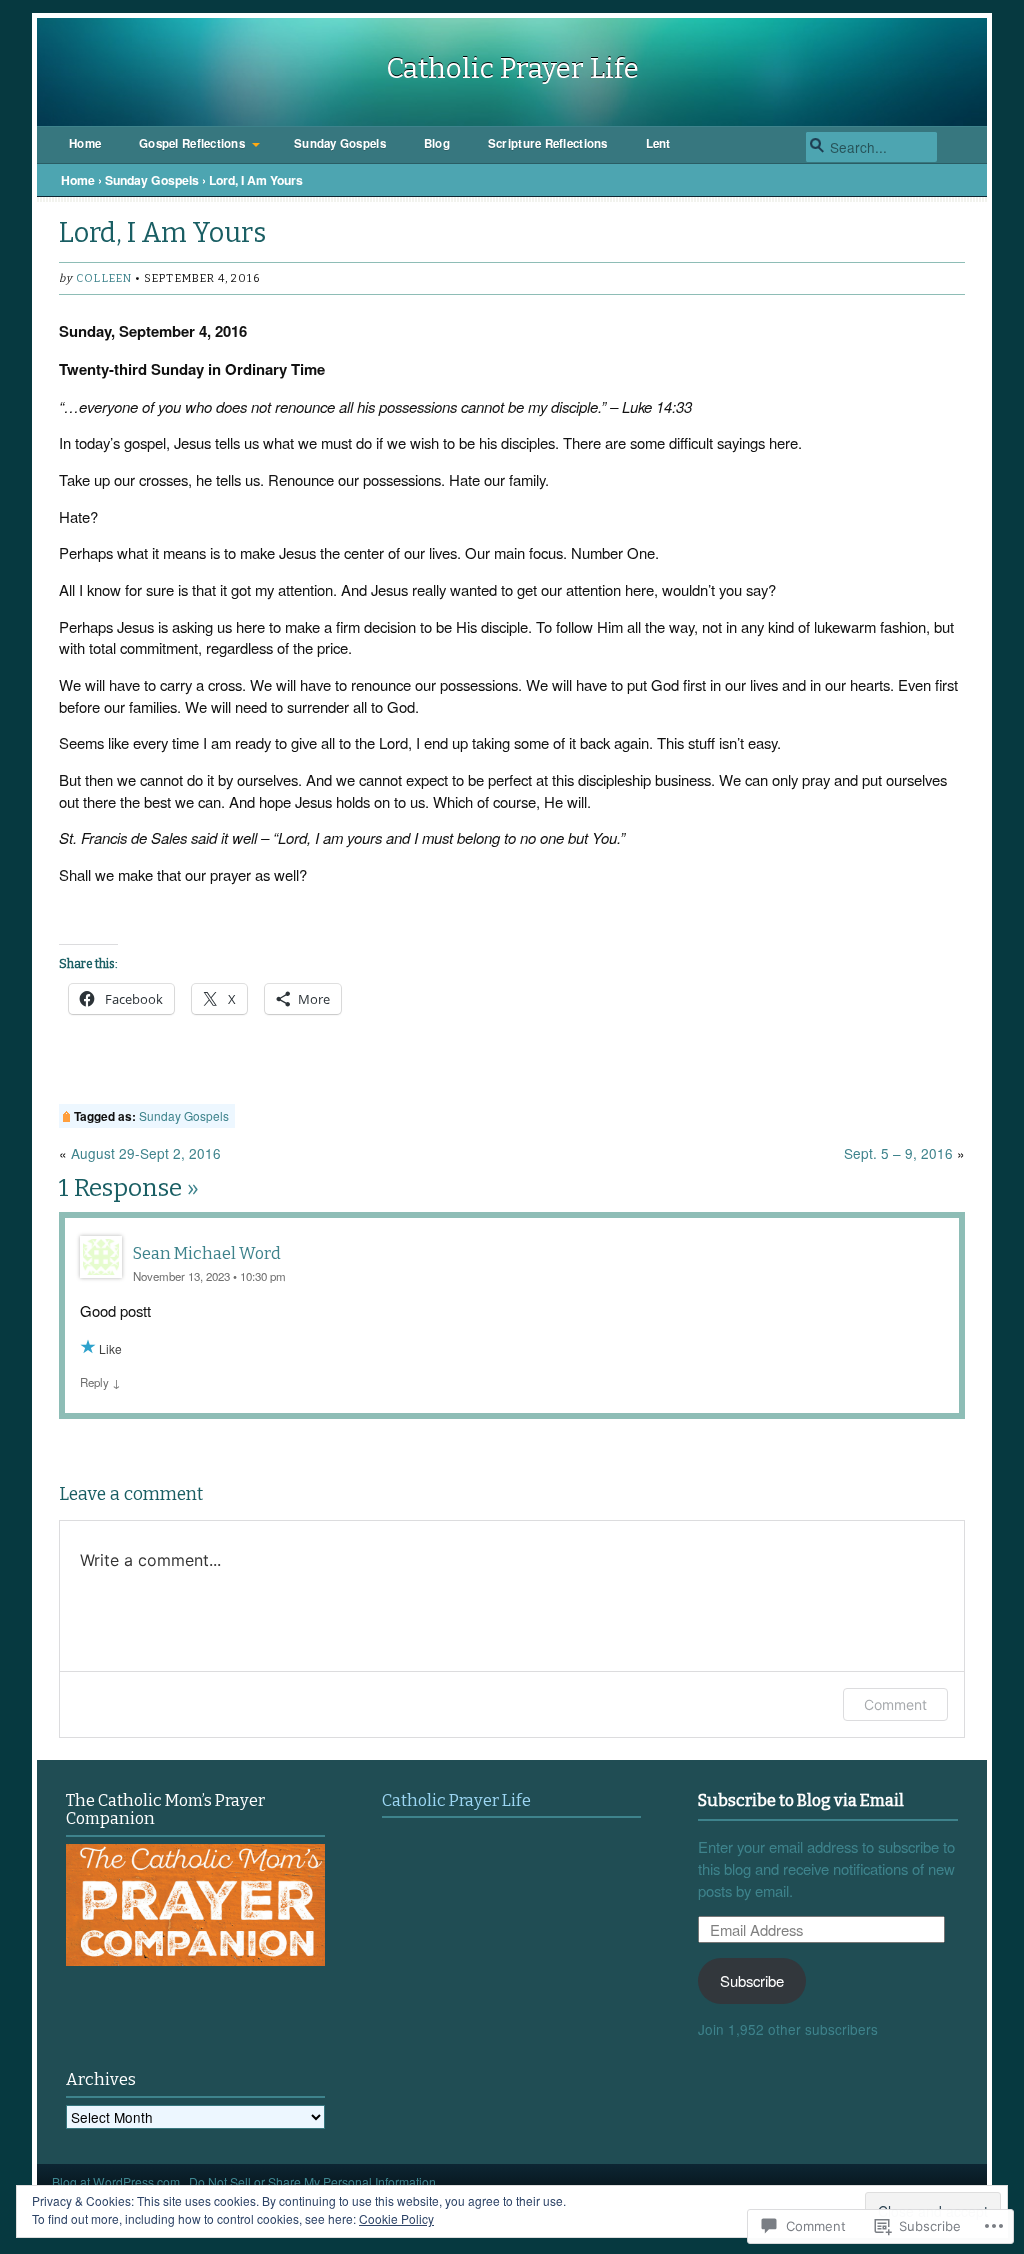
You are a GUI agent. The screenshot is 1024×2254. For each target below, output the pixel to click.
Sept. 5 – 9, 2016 (898, 1153)
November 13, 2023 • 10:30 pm (209, 1276)
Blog (437, 143)
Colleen (104, 278)
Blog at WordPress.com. (117, 2181)
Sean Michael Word (207, 1253)
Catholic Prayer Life (512, 68)
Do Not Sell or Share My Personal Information (312, 2181)
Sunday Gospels (340, 143)
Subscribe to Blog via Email (801, 1801)
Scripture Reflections (548, 143)
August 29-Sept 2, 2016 (146, 1153)
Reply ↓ (100, 1382)
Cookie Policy (396, 2218)
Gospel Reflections (192, 143)
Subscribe (752, 1980)
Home (85, 143)
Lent (658, 143)
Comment (895, 1704)
